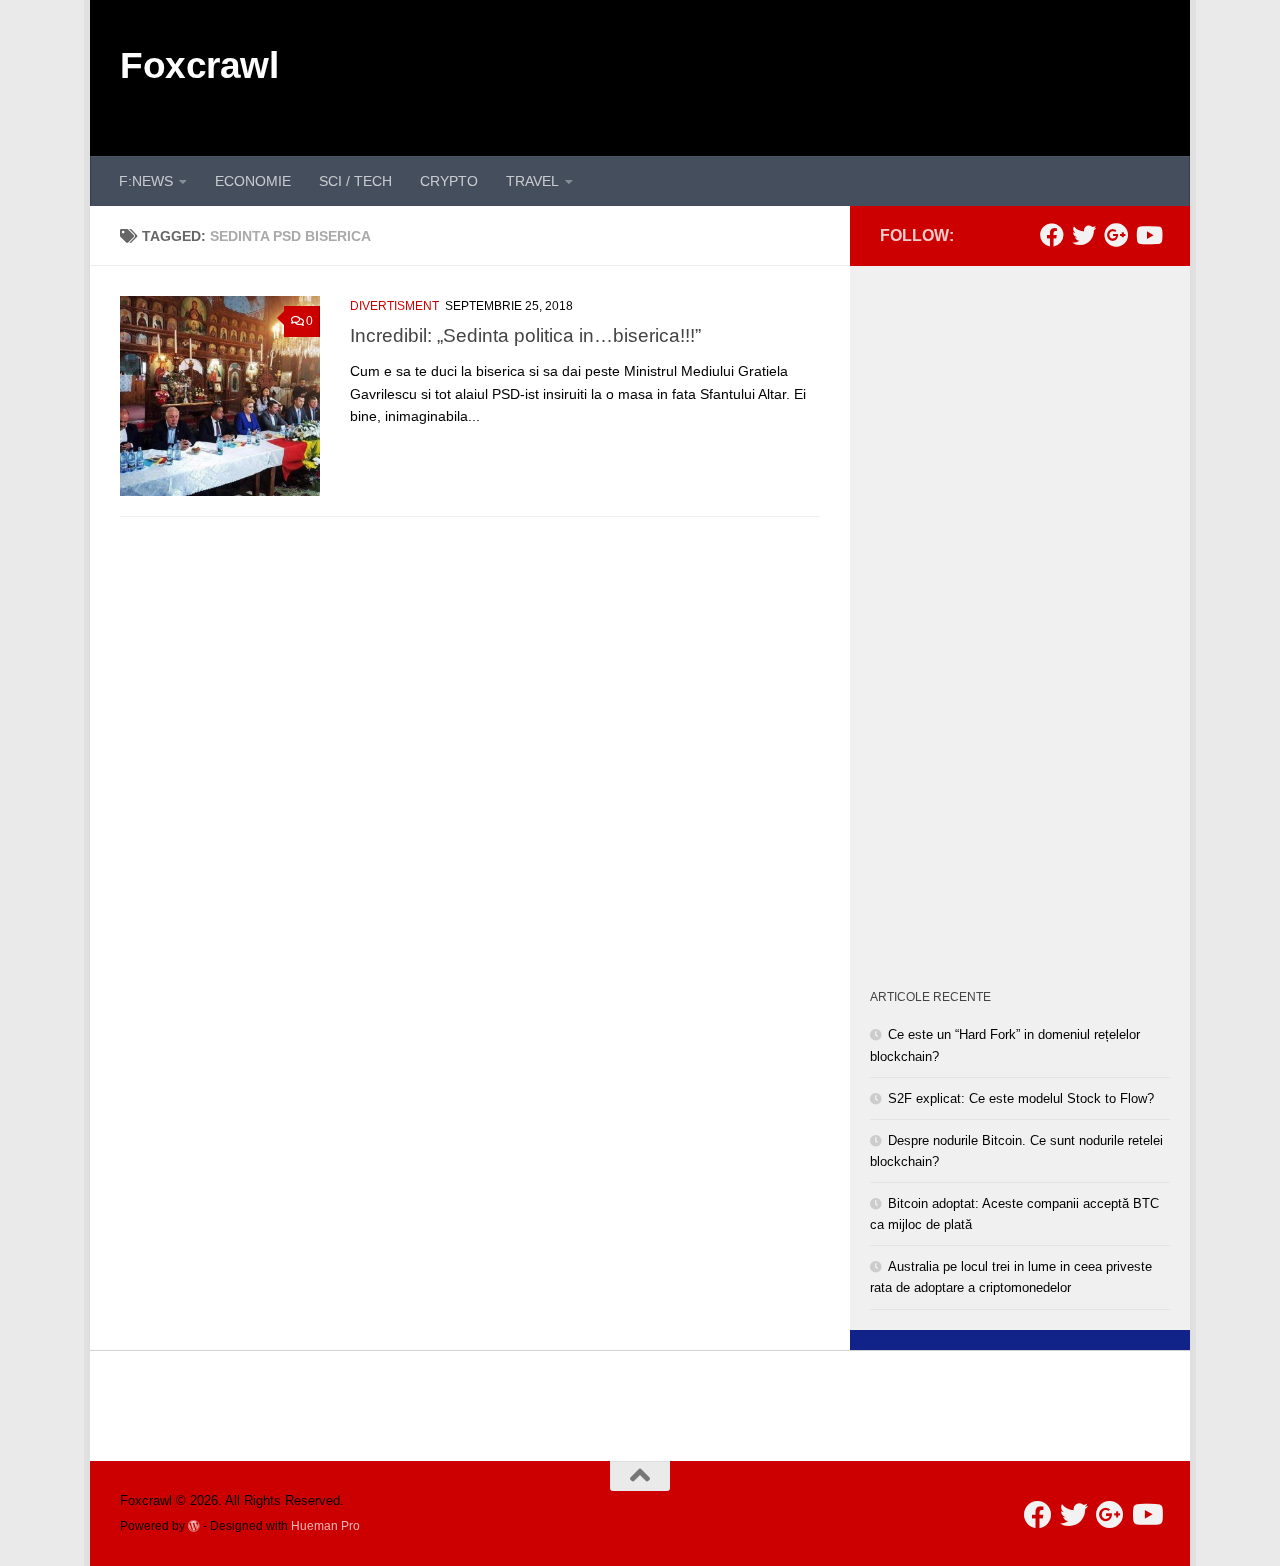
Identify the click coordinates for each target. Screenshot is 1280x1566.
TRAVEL (532, 181)
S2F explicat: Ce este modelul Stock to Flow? (1021, 1098)
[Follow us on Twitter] (1084, 235)
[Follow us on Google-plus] (1116, 235)
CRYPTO (449, 181)
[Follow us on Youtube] (1148, 235)
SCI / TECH (355, 181)
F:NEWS (146, 181)
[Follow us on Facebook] (1052, 235)
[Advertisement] (796, 75)
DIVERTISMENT (394, 306)
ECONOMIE (253, 181)
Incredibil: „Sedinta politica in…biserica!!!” (525, 335)
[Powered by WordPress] (194, 1526)
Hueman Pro (325, 1525)
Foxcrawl (199, 65)
